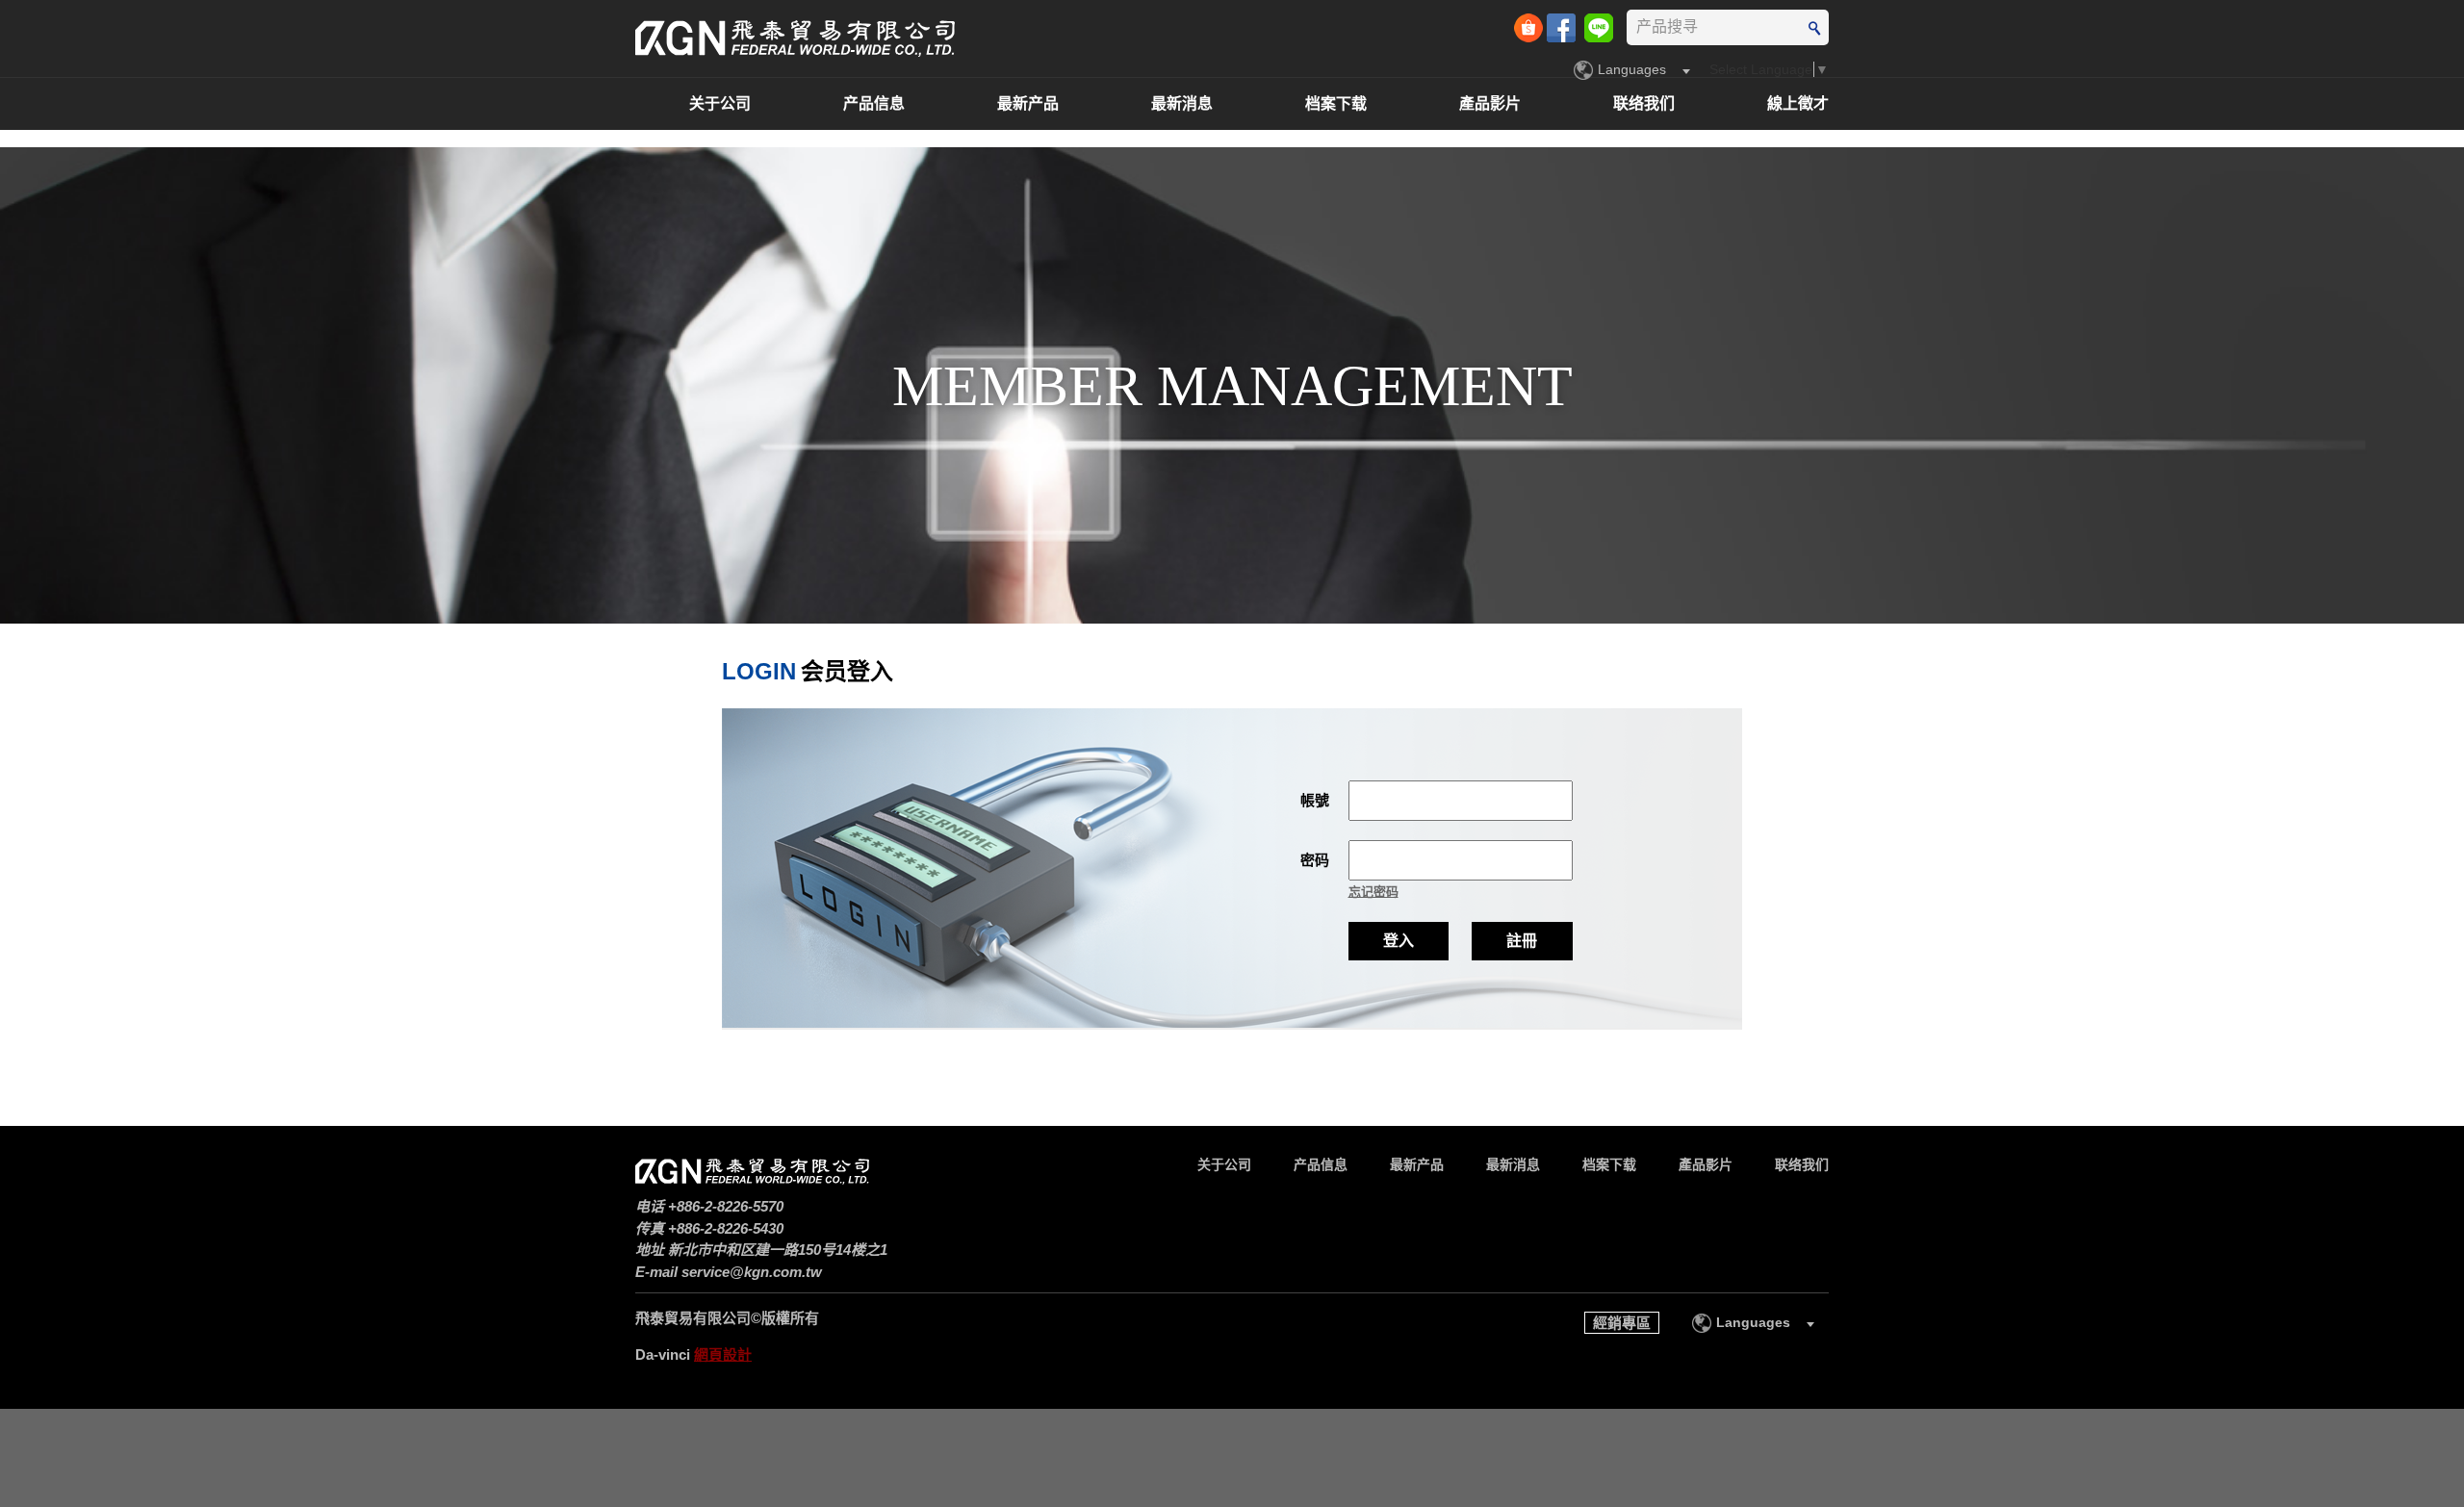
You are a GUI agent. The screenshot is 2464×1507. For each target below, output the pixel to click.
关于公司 (720, 103)
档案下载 (1336, 103)
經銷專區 (1622, 1323)
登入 (1399, 941)
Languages (1632, 69)
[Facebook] (1563, 26)
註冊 (1522, 941)
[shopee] (1530, 26)
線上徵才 (1798, 103)
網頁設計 (723, 1354)
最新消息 (1182, 103)
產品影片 (1490, 103)
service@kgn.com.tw (752, 1272)
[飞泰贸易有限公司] (795, 38)
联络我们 (1644, 103)
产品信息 (874, 103)
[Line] (1599, 26)
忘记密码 (1373, 892)
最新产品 (1028, 103)
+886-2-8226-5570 (726, 1206)
